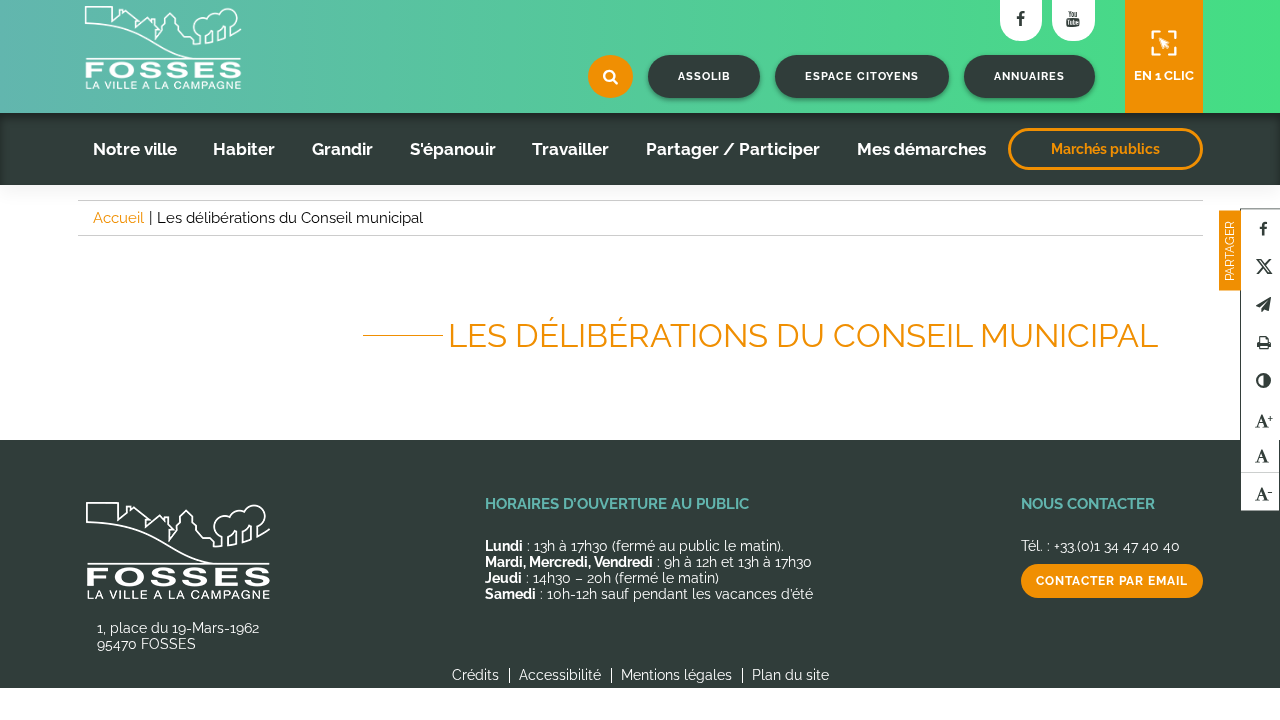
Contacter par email (1112, 581)
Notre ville (135, 149)
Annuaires (1029, 76)
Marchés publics (1105, 149)
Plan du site (790, 675)
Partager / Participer (733, 149)
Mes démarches (921, 149)
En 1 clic (1164, 75)
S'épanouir (453, 149)
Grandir (342, 149)
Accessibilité (560, 675)
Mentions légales (676, 675)
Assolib (704, 76)
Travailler (570, 149)
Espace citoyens (862, 76)
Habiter (244, 149)
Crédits (475, 675)
